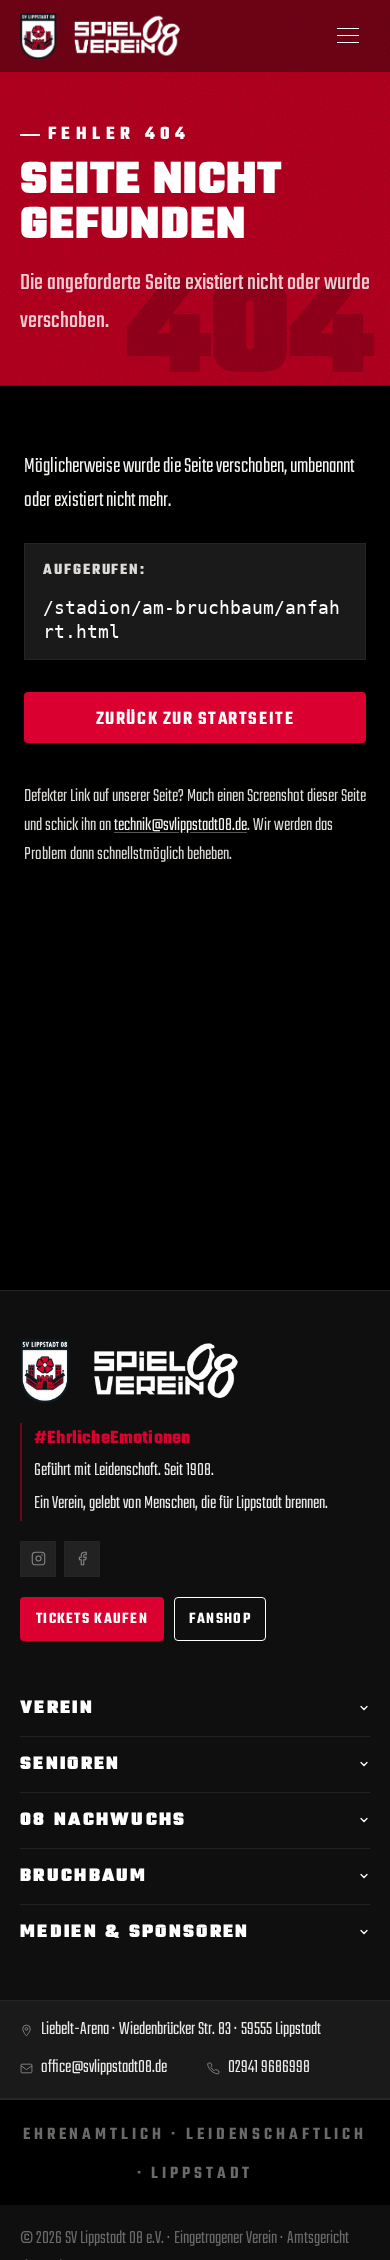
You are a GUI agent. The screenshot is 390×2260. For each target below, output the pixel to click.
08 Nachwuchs (103, 1820)
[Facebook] (82, 1559)
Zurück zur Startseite (195, 719)
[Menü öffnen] (348, 36)
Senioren (70, 1764)
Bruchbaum (84, 1876)
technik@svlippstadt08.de (180, 825)
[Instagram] (38, 1559)
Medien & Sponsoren (134, 1932)
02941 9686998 (269, 2068)
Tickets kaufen (92, 1619)
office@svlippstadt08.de (104, 2068)
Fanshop (220, 1619)
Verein (57, 1708)
